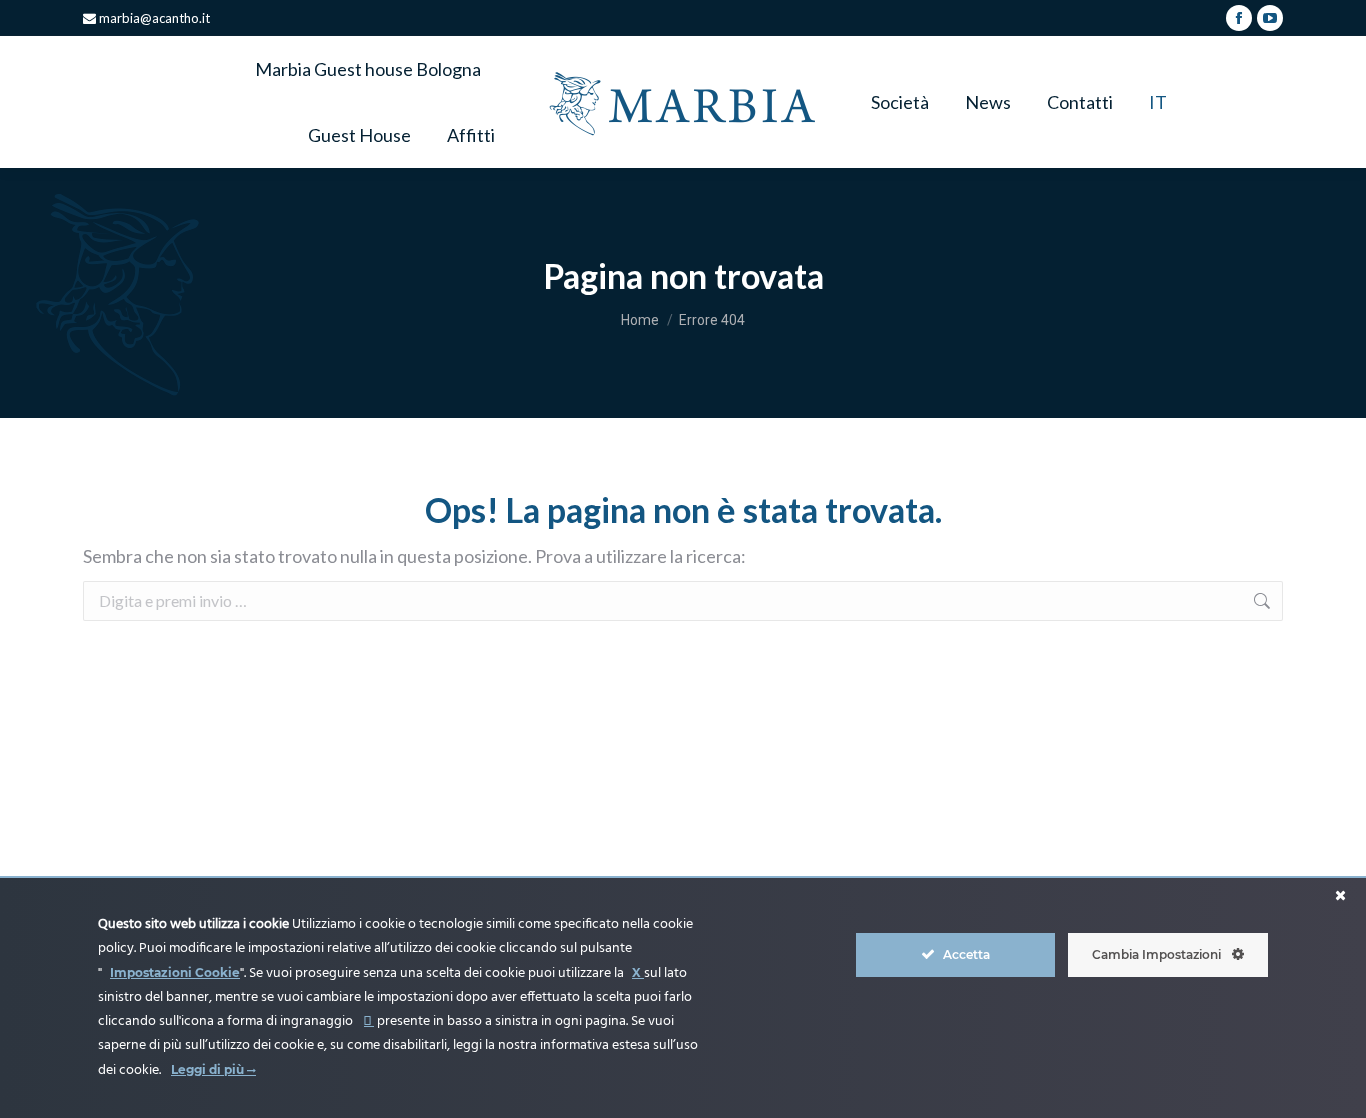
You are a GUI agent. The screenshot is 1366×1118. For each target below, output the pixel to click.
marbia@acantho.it (153, 18)
